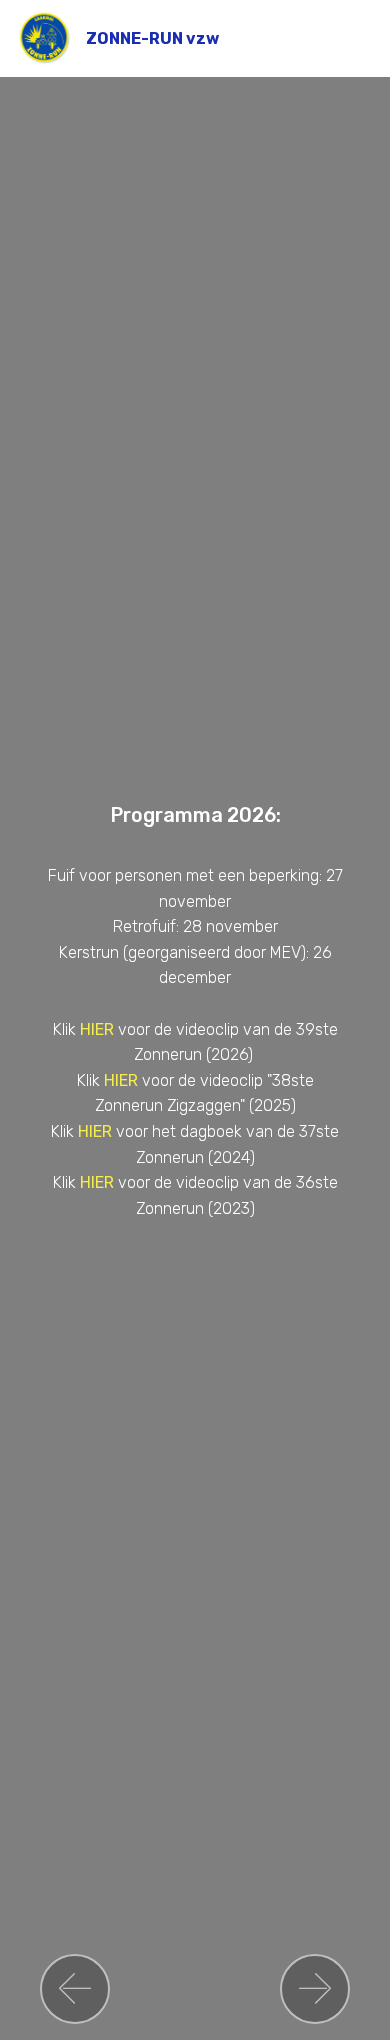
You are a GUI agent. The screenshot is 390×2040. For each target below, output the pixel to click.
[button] (75, 1989)
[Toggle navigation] (358, 33)
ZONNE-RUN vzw (152, 38)
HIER (99, 1029)
